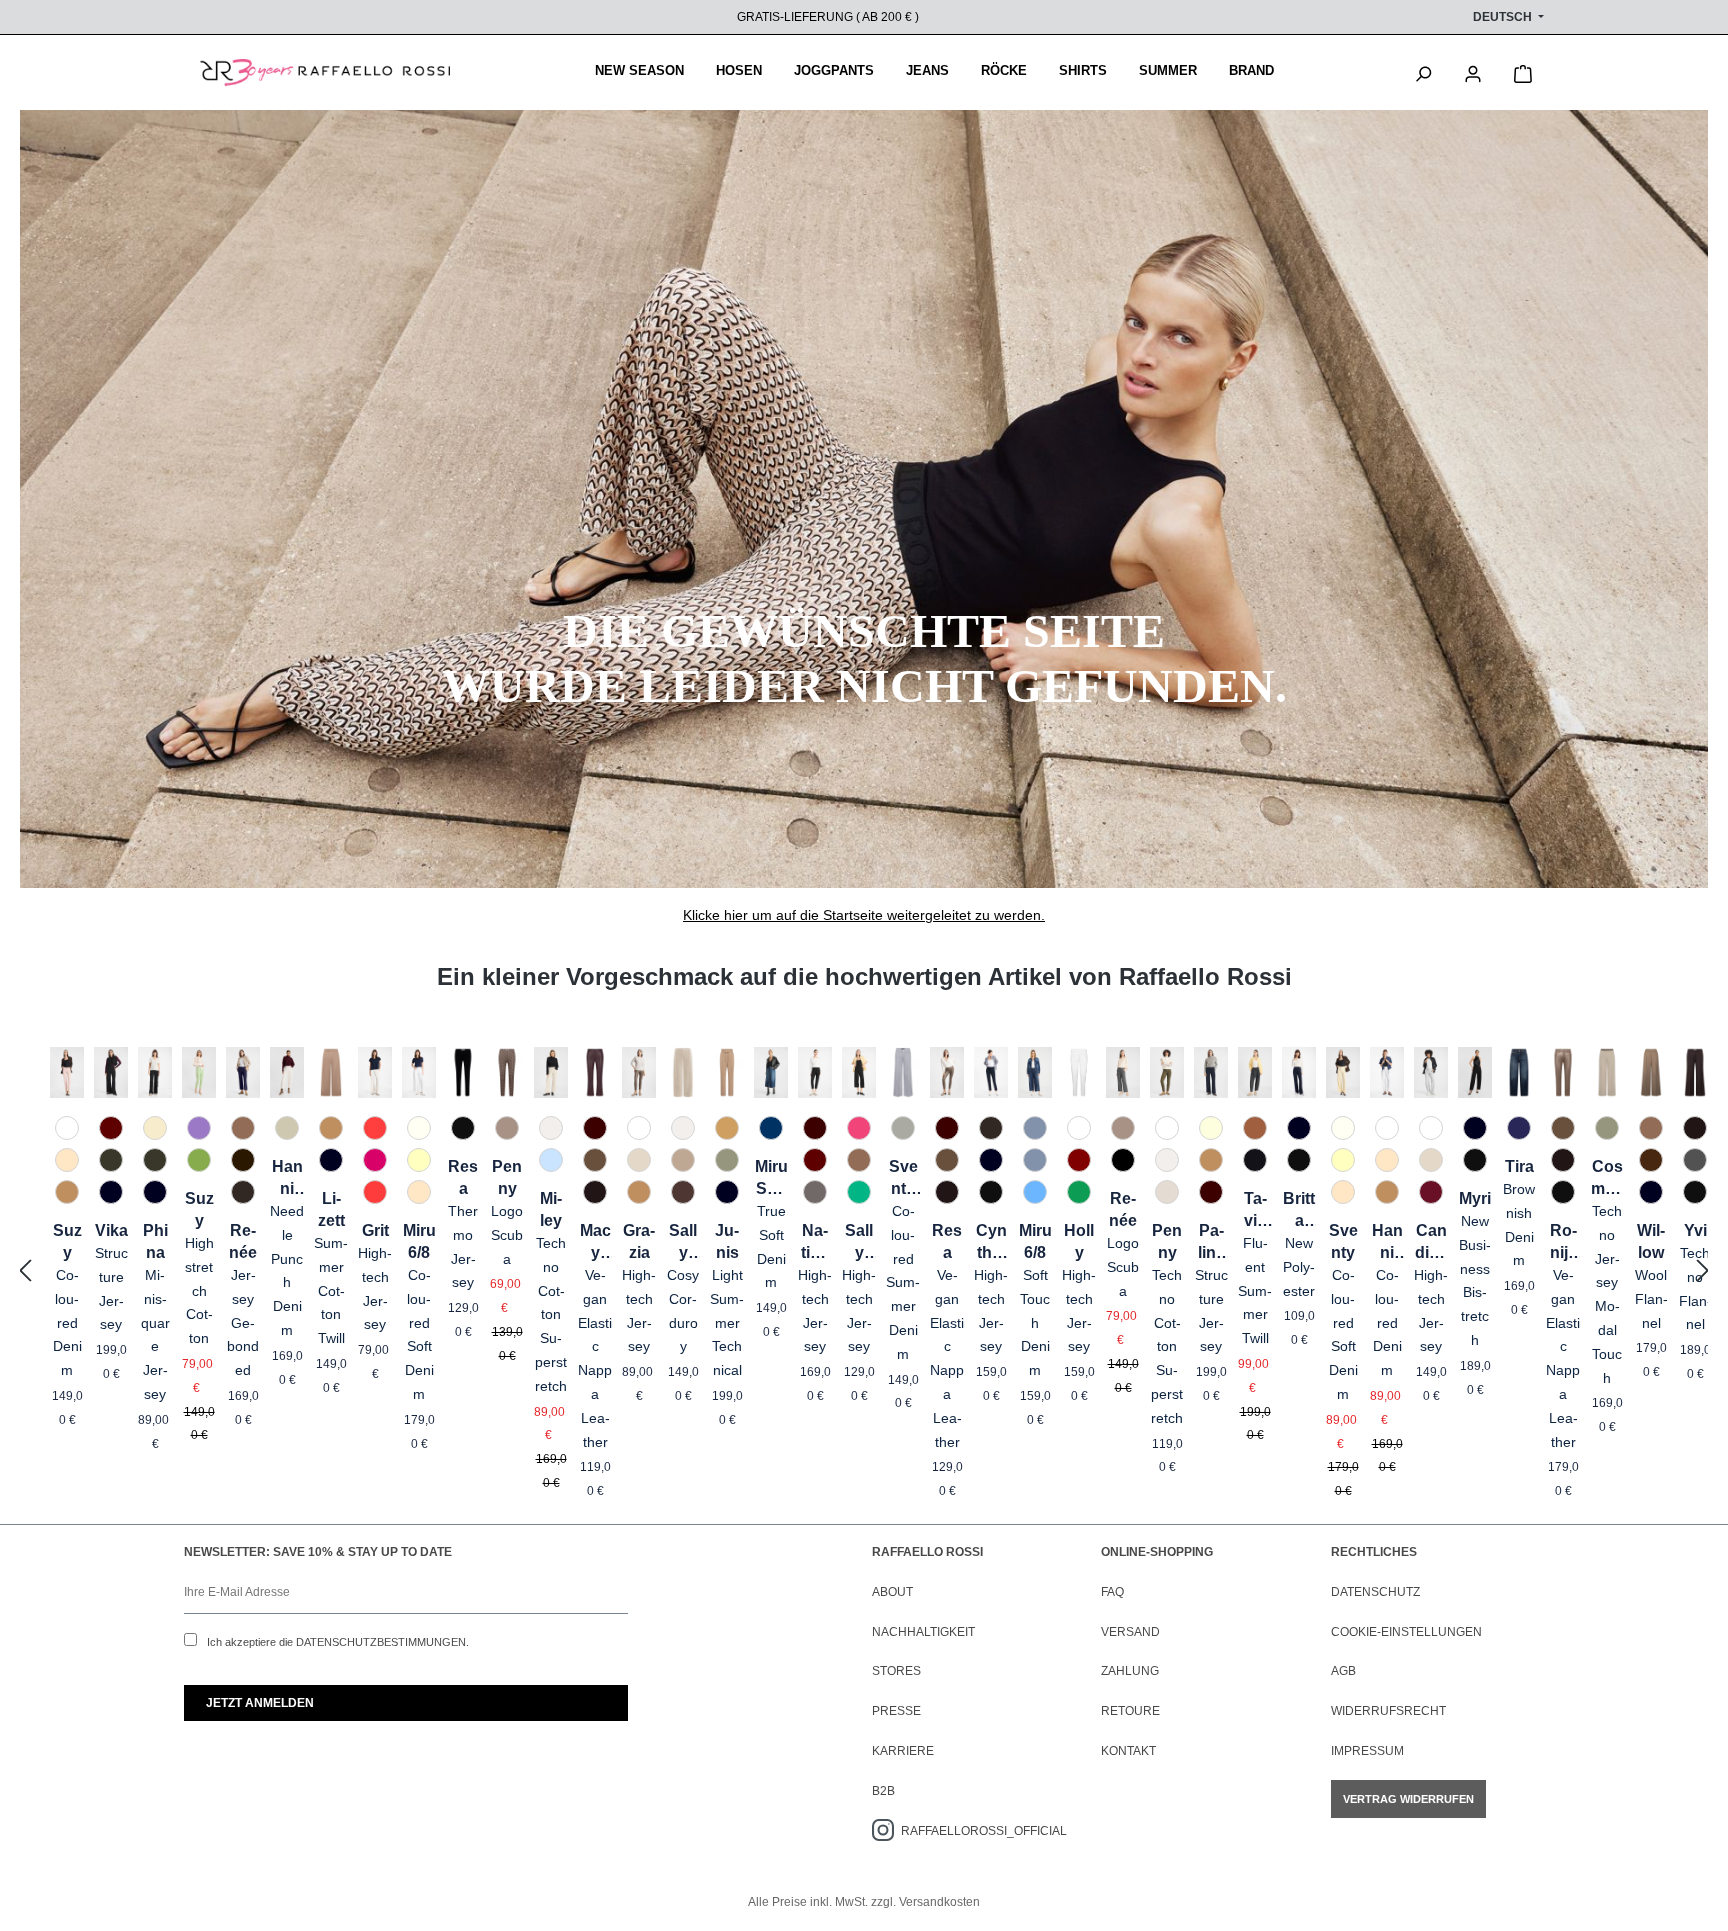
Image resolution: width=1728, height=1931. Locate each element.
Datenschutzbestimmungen (381, 1642)
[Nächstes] (1703, 1271)
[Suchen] (1423, 72)
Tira (1519, 1166)
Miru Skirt (771, 1179)
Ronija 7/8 (1563, 1243)
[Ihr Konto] (1473, 72)
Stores (896, 1671)
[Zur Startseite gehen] (325, 73)
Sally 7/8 (683, 1243)
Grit (375, 1230)
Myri (1475, 1198)
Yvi (1695, 1230)
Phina (155, 1241)
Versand (1130, 1632)
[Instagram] (886, 1831)
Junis (727, 1241)
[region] (864, 1271)
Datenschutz (1375, 1592)
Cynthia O (991, 1243)
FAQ (1112, 1592)
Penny (507, 1177)
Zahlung (1130, 1671)
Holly (1079, 1241)
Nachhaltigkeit (923, 1632)
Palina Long (1211, 1243)
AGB (1343, 1671)
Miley (551, 1209)
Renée (243, 1241)
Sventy (1343, 1241)
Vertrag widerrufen (1408, 1799)
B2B (883, 1791)
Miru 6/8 (419, 1241)
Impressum (1367, 1751)
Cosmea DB (1607, 1179)
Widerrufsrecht (1388, 1711)
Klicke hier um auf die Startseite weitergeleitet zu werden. (864, 915)
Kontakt (1128, 1751)
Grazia (639, 1241)
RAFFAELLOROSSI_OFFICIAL (984, 1831)
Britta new (1299, 1211)
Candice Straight (1431, 1243)
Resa (463, 1177)
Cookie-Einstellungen (1406, 1632)
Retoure (1130, 1711)
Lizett (331, 1209)
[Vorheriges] (25, 1271)
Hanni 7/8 (287, 1179)
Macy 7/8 (595, 1243)
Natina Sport (815, 1243)
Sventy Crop (903, 1179)
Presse (896, 1711)
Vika (111, 1230)
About (892, 1592)
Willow (1651, 1241)
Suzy (67, 1241)
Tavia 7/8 (1255, 1211)
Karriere (903, 1751)
